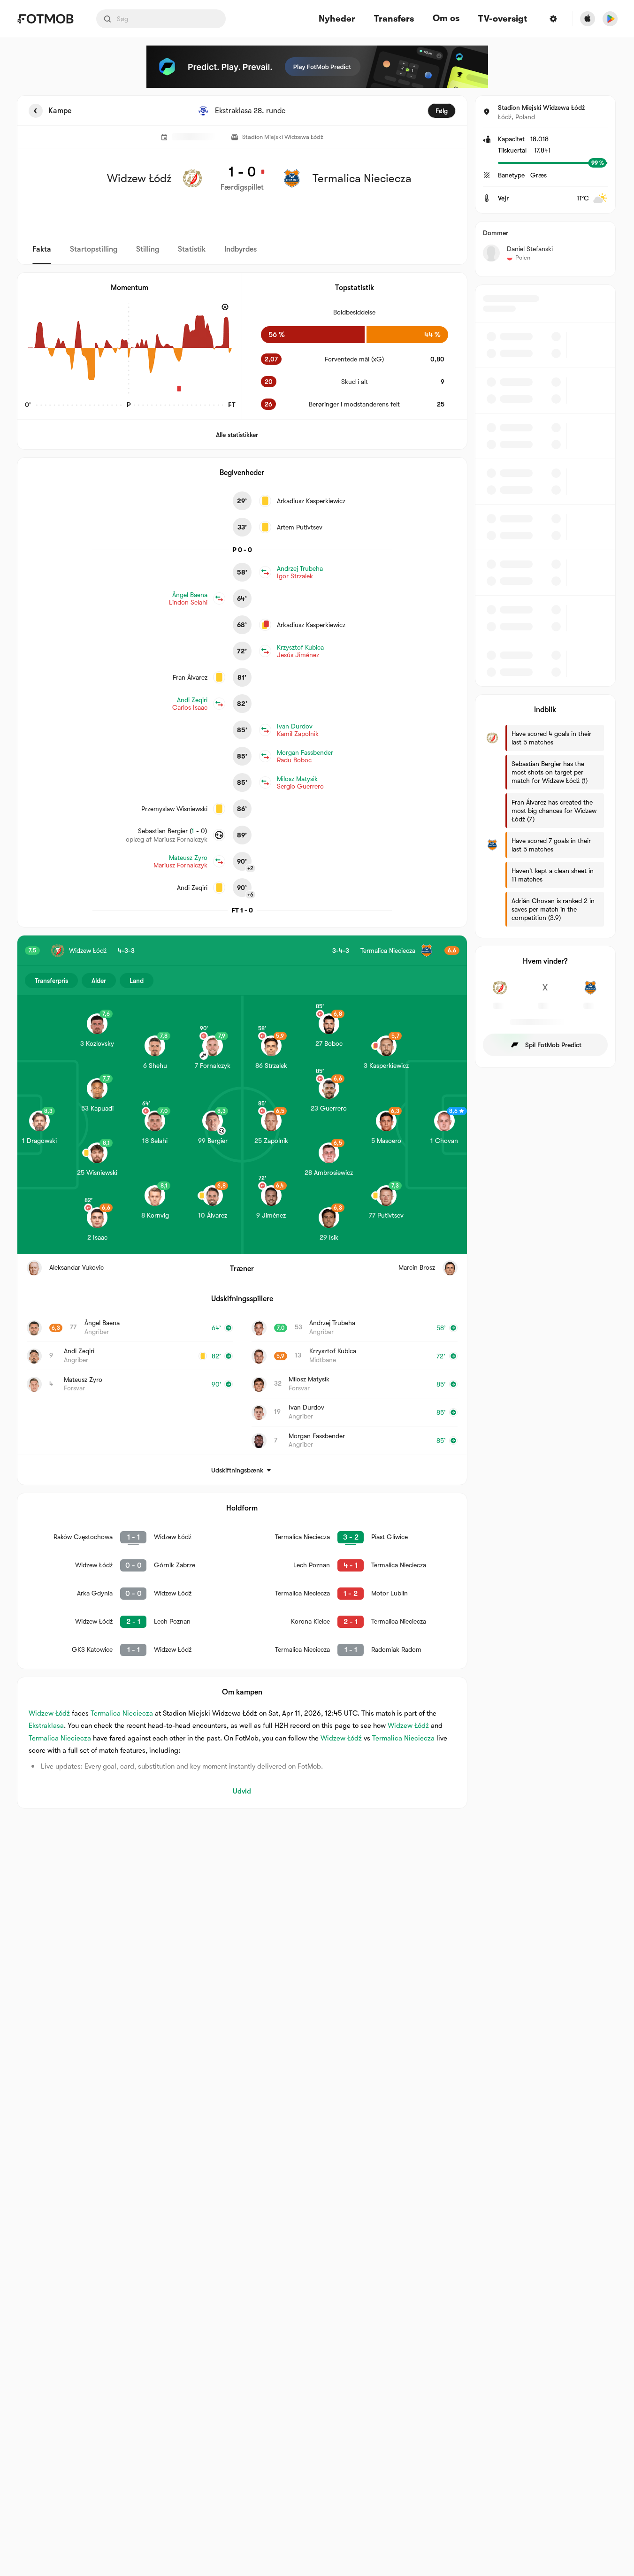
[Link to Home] (45, 19)
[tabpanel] (317, 952)
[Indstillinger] (553, 19)
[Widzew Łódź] (500, 993)
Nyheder (337, 19)
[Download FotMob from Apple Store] (588, 19)
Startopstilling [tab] (94, 249)
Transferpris (51, 981)
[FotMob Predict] (317, 67)
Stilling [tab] (148, 249)
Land (137, 981)
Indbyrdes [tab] (241, 249)
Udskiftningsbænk (237, 1470)
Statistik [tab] (192, 249)
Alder (99, 981)
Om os (446, 18)
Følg (442, 111)
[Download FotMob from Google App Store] (610, 19)
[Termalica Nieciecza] (591, 993)
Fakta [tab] (42, 249)
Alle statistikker (237, 435)
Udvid (242, 1791)
